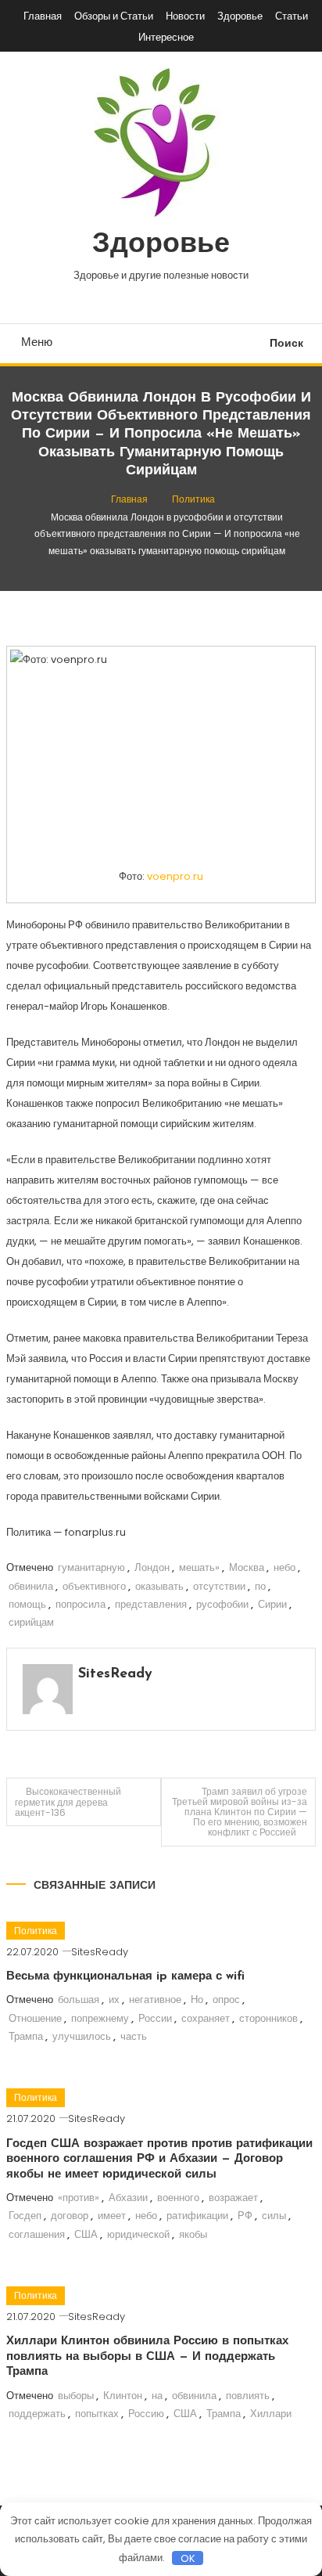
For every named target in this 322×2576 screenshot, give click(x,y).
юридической (138, 2234)
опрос (226, 2000)
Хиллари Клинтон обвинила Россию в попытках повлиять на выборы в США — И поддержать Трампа (147, 2357)
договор (70, 2216)
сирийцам (31, 1622)
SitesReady (115, 1674)
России (155, 2018)
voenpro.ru (175, 876)
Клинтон (123, 2396)
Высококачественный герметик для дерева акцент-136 (68, 1802)
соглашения (37, 2234)
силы (274, 2216)
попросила (80, 1604)
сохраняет (206, 2018)
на (157, 2396)
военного (178, 2198)
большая (79, 2000)
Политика (36, 1931)
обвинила (31, 1586)
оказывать (159, 1586)
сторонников (268, 2018)
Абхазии (128, 2198)
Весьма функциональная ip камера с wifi (125, 1977)
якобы (193, 2234)
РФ (245, 2216)
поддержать (37, 2414)
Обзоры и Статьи (114, 16)
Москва (247, 1567)
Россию (146, 2414)
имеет (112, 2216)
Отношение (35, 2018)
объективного (94, 1586)
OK (188, 2558)
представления (151, 1604)
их (114, 2000)
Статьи (292, 16)
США (86, 2234)
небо (284, 1567)
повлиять (248, 2396)
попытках (97, 2414)
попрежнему (100, 2018)
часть (134, 2036)
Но (197, 2000)
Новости (185, 16)
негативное (155, 2000)
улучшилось (82, 2036)
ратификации (197, 2216)
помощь (27, 1604)
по (260, 1586)
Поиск (286, 343)
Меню (37, 342)
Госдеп (25, 2216)
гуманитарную (91, 1567)
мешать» (199, 1567)
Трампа (26, 2036)
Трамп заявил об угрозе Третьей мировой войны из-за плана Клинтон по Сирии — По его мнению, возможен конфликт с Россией (240, 1812)
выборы (76, 2396)
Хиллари (271, 2414)
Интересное (166, 37)
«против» (79, 2198)
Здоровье (240, 16)
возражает (233, 2198)
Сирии (272, 1604)
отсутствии (219, 1586)
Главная (43, 16)
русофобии (222, 1604)
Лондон (152, 1567)
